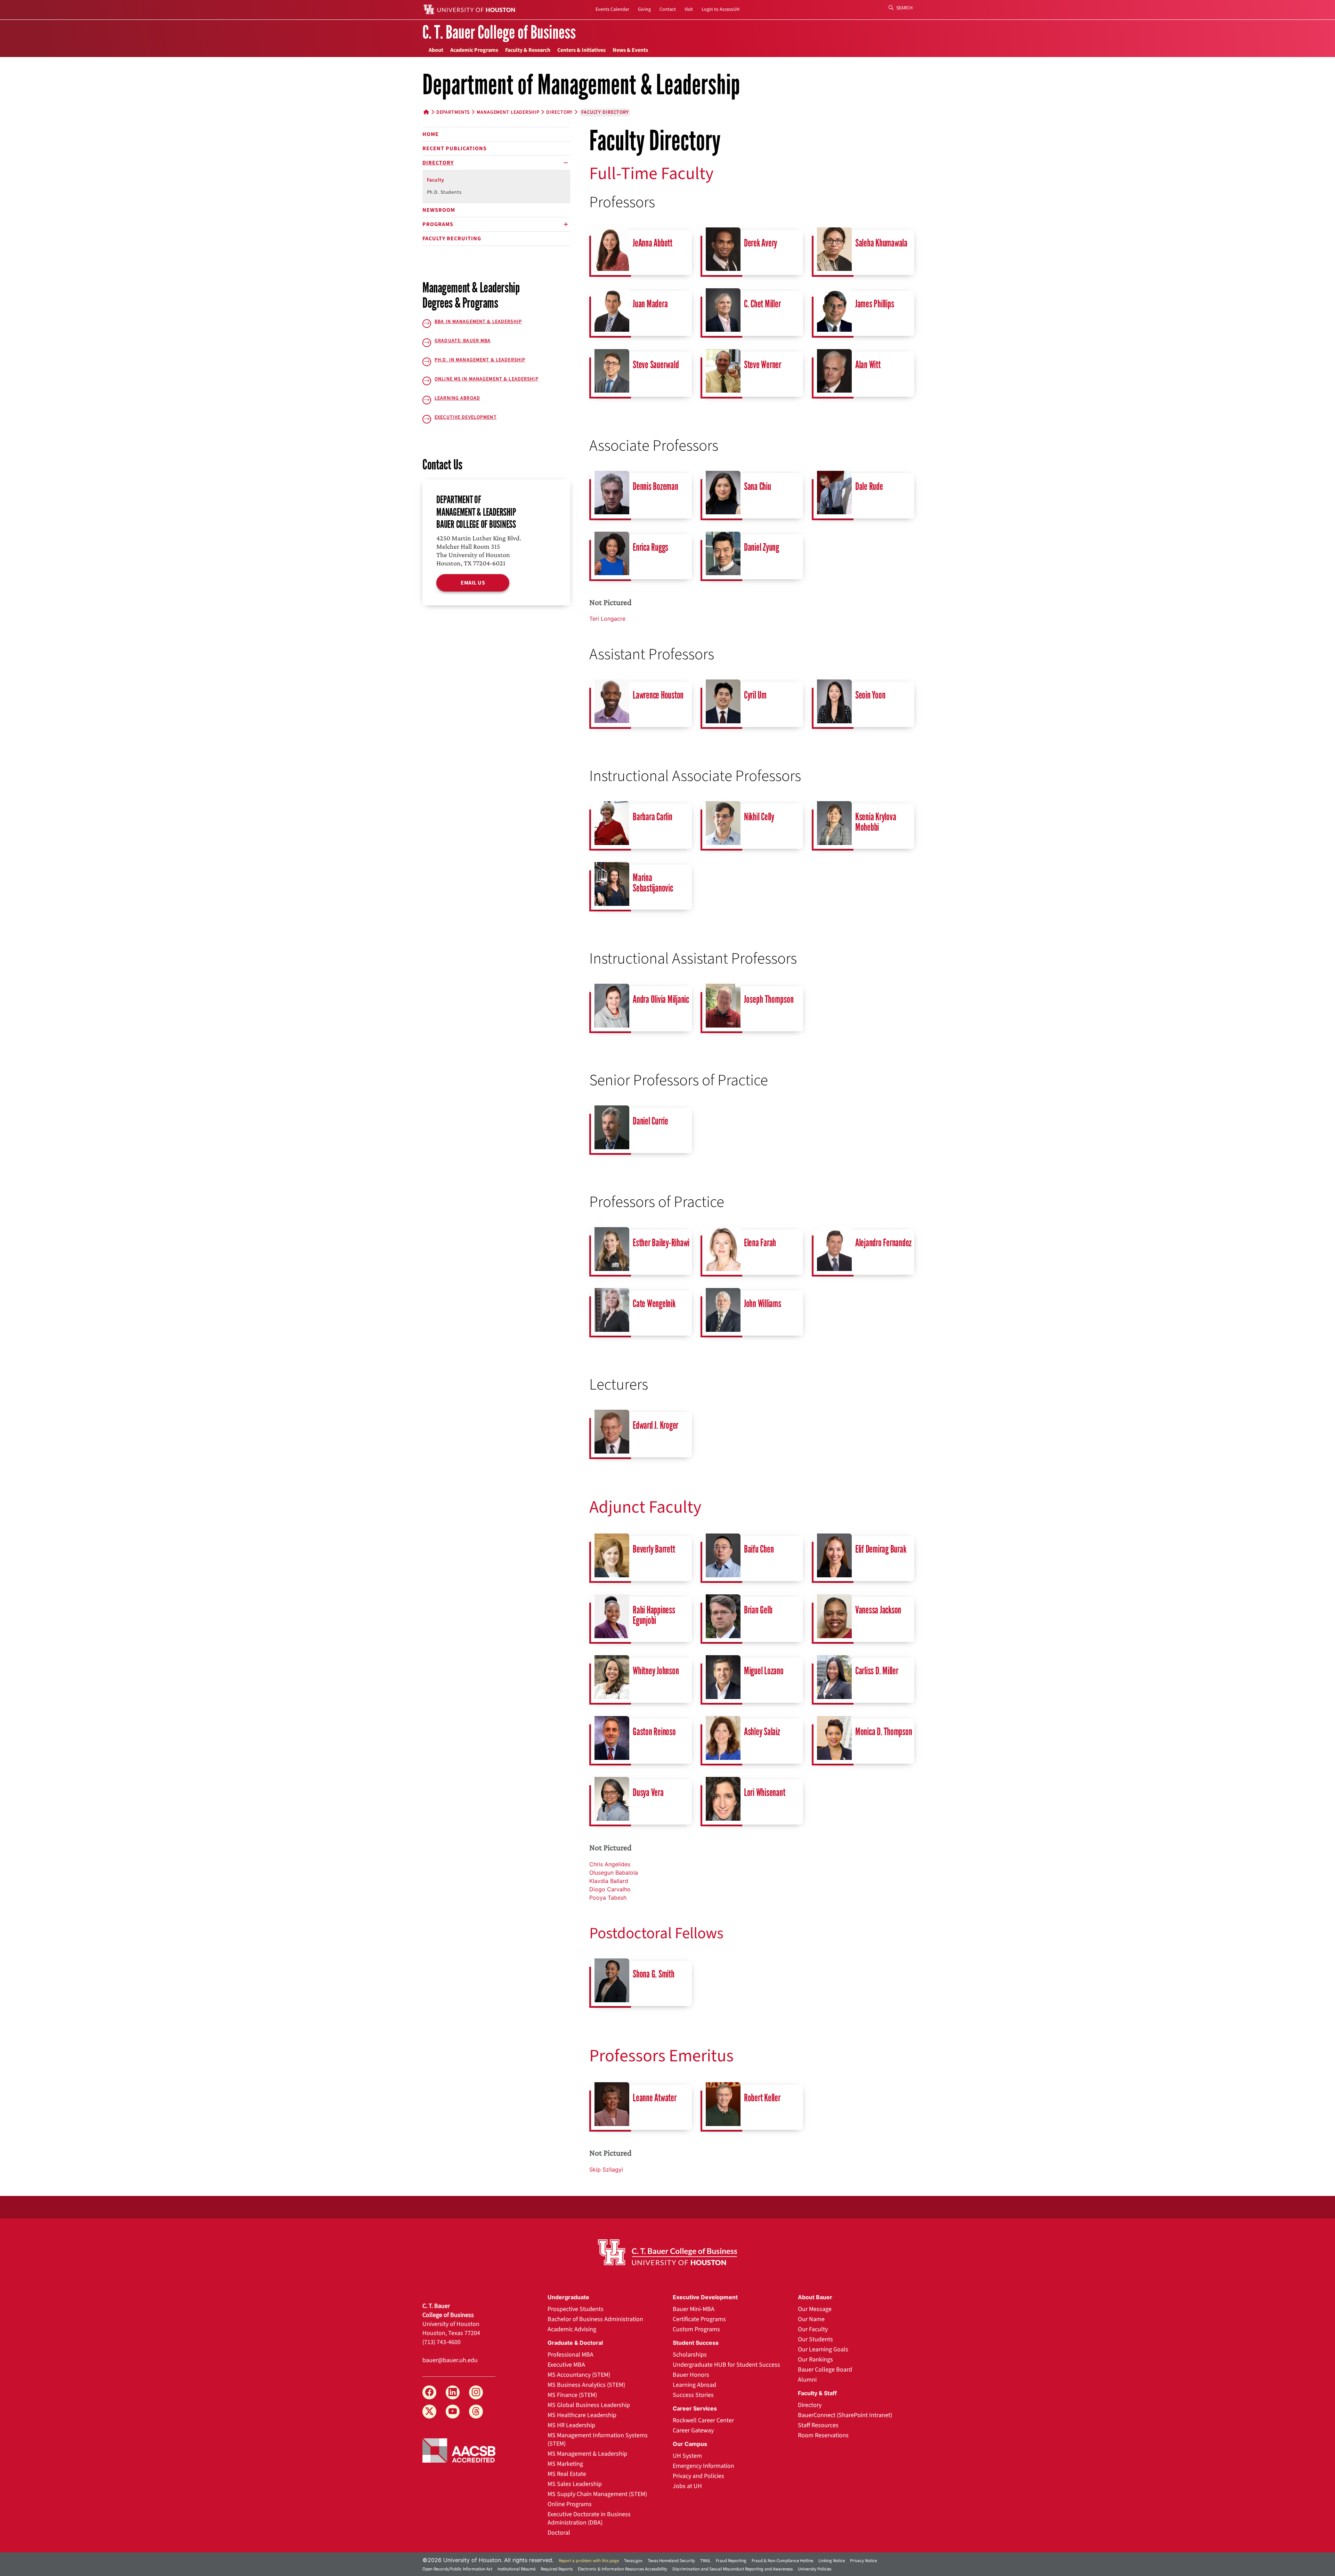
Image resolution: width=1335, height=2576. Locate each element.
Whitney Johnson (656, 1671)
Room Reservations (823, 2435)
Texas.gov (633, 2561)
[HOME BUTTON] (426, 112)
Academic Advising (572, 2329)
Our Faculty (813, 2329)
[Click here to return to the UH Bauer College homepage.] (667, 2252)
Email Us (473, 583)
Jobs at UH (687, 2486)
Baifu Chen (759, 1549)
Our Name (811, 2319)
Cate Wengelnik (654, 1303)
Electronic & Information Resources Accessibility (622, 2569)
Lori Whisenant (765, 1792)
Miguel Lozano (764, 1671)
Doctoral (559, 2533)
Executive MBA (566, 2365)
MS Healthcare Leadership (582, 2415)
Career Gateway (693, 2430)
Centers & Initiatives (581, 50)
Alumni (807, 2380)
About (436, 50)
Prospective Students (576, 2309)
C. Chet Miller (762, 304)
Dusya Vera (648, 1792)
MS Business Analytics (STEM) (586, 2385)
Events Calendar (612, 9)
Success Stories (693, 2395)
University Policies (815, 2569)
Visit (689, 9)
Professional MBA (571, 2355)
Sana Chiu (758, 486)
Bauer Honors (691, 2375)
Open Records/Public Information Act (457, 2569)
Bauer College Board (825, 2370)
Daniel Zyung (762, 547)
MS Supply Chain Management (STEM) (597, 2494)
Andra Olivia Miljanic (661, 999)
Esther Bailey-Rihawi (661, 1243)
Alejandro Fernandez (883, 1243)
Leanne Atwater (655, 2098)
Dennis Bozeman (656, 486)
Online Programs (570, 2504)
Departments (453, 112)
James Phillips (875, 304)
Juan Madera (650, 304)
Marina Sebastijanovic (653, 883)
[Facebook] (429, 2392)
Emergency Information (703, 2466)
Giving (644, 9)
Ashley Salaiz (762, 1732)
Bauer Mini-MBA (694, 2309)
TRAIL (705, 2561)
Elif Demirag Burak (881, 1549)
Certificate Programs (699, 2319)
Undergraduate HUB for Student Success (726, 2365)
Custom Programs (696, 2329)
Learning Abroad (694, 2385)
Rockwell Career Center (703, 2420)
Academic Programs (474, 50)
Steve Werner (763, 365)
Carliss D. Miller (877, 1671)
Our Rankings (815, 2360)
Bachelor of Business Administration (595, 2319)
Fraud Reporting (731, 2561)
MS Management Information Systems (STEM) (598, 2440)
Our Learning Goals (823, 2349)
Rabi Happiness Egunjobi (654, 1615)
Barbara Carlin (653, 817)
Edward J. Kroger (656, 1425)
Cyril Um (755, 695)
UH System (687, 2456)
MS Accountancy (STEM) (579, 2375)
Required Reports (557, 2569)
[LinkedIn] (453, 2392)
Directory (559, 112)
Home (431, 134)
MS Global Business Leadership (589, 2405)
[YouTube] (453, 2412)
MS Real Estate (567, 2474)
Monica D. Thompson (884, 1732)
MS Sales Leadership (575, 2484)
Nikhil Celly (759, 817)
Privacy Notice (863, 2561)
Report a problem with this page (589, 2561)
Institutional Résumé (516, 2569)
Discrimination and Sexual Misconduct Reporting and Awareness (733, 2569)
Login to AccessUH (721, 9)
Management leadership (508, 112)
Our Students (815, 2339)
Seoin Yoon (870, 695)
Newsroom (439, 210)
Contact (668, 9)
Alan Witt (868, 365)
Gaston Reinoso (654, 1732)
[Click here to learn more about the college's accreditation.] (459, 2450)
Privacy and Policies (698, 2476)
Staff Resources (818, 2425)
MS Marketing (565, 2464)
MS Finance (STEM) (572, 2395)
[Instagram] (476, 2392)
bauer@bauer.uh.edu (450, 2360)
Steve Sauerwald (656, 365)
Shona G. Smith (654, 1974)
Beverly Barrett (654, 1549)
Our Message (815, 2309)
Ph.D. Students (444, 192)
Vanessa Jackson (878, 1610)
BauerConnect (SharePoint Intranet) (845, 2415)
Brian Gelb (758, 1610)
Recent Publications (455, 148)
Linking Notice (832, 2561)
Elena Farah (760, 1243)
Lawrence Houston (658, 695)
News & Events (630, 50)
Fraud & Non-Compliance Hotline (782, 2561)
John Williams (763, 1303)
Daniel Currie (650, 1121)
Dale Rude (869, 486)
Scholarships (690, 2355)
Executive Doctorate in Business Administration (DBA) (589, 2518)
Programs (438, 224)
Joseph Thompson (769, 999)
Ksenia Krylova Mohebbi (876, 822)
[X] (429, 2412)
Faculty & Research (528, 50)
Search (904, 8)
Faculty (436, 180)
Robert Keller (762, 2098)
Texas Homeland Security (671, 2561)
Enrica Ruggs (650, 547)
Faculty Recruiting (452, 239)
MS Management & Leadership (587, 2454)
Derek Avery (760, 243)
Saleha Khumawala (881, 243)
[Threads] (476, 2412)
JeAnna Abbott (653, 243)
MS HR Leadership (571, 2425)
